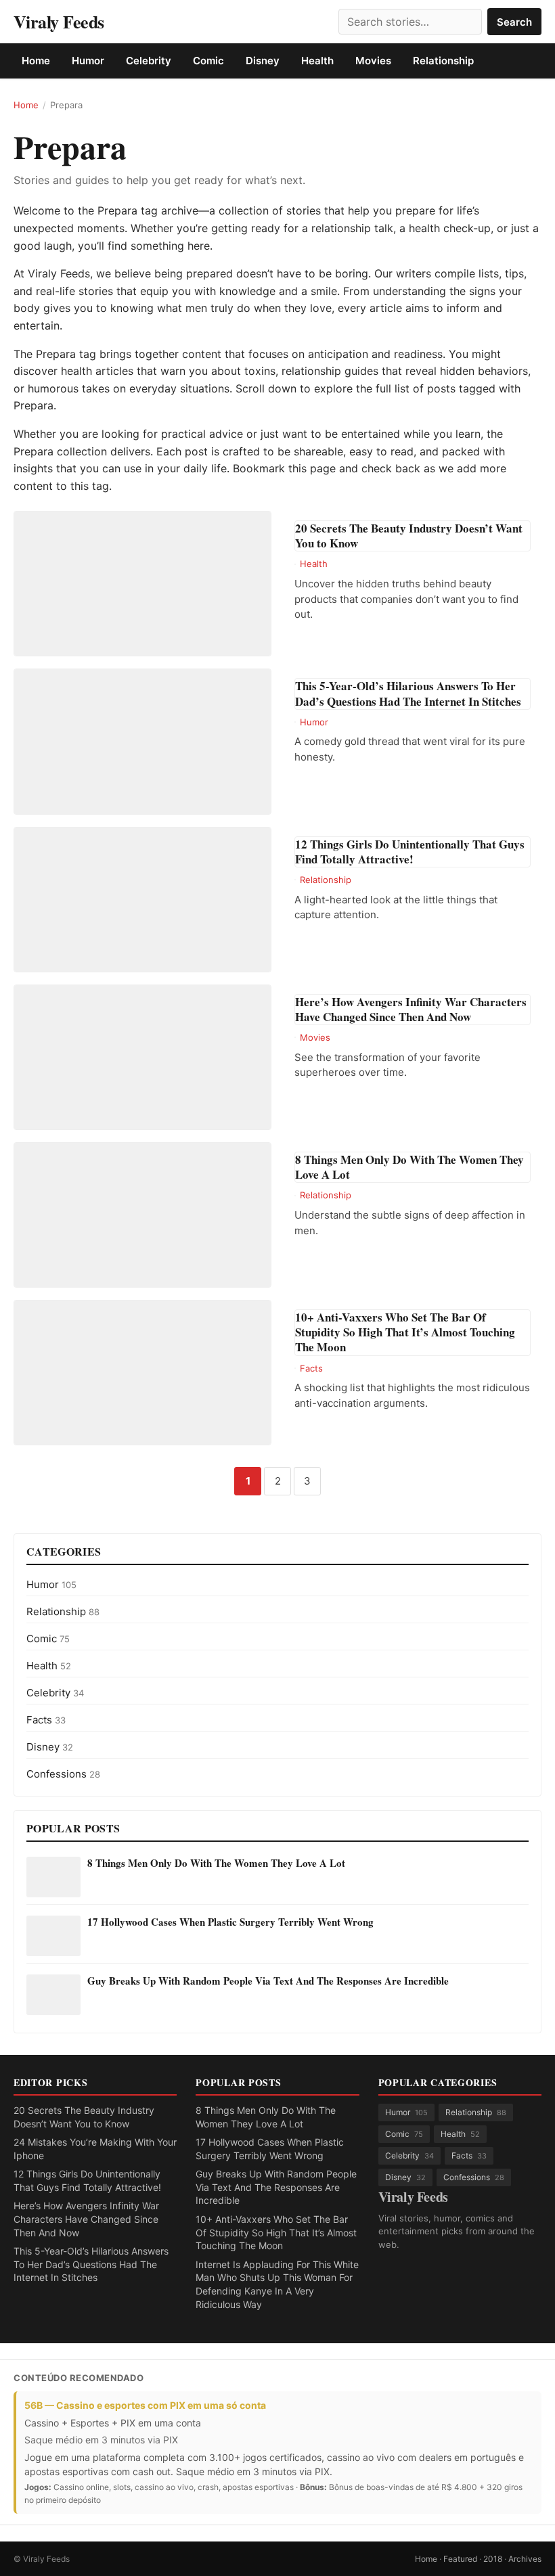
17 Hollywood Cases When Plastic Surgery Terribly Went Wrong (230, 1922)
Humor (88, 61)
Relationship (443, 61)
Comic (208, 61)
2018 (493, 2559)
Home (36, 61)
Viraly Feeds (59, 22)
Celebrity (149, 61)
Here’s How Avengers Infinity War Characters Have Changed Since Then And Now (86, 2219)
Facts (311, 1368)
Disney (263, 61)
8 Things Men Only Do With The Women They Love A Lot (216, 1863)
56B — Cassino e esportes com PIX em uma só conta (145, 2405)
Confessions (63, 1774)
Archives (525, 2559)
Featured (460, 2559)
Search (514, 22)
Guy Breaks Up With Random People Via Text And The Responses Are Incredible (268, 1981)
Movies (373, 61)
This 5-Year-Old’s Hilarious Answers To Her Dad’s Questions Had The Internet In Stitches (91, 2264)
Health (317, 61)
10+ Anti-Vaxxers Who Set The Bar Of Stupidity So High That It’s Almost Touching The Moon (276, 2232)
